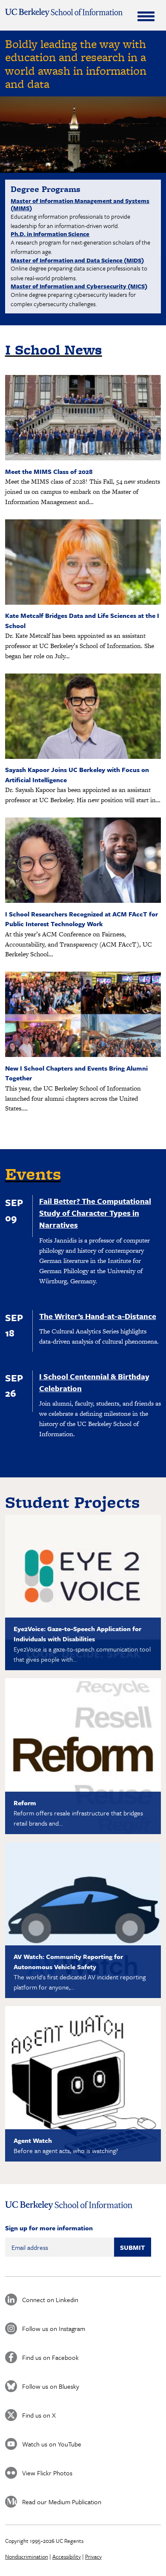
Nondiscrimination (27, 2556)
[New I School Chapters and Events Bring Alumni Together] (83, 1055)
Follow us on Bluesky (51, 2386)
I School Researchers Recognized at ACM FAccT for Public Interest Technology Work (82, 919)
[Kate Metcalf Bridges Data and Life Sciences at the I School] (83, 602)
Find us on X (39, 2415)
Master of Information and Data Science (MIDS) (77, 260)
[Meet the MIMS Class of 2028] (83, 458)
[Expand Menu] (146, 16)
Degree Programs (46, 189)
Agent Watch (33, 2140)
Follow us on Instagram (54, 2328)
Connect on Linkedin (50, 2300)
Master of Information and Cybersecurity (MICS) (79, 286)
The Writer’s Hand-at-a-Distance (98, 1316)
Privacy (93, 2556)
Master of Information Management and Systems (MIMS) (80, 204)
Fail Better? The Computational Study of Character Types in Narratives (95, 1213)
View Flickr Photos (47, 2473)
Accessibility (67, 2556)
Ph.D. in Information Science (50, 234)
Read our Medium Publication (62, 2502)
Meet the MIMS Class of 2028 (49, 471)
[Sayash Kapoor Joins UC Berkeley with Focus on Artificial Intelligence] (83, 757)
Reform (25, 1803)
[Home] (64, 13)
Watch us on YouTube (52, 2444)
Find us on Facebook (50, 2357)
